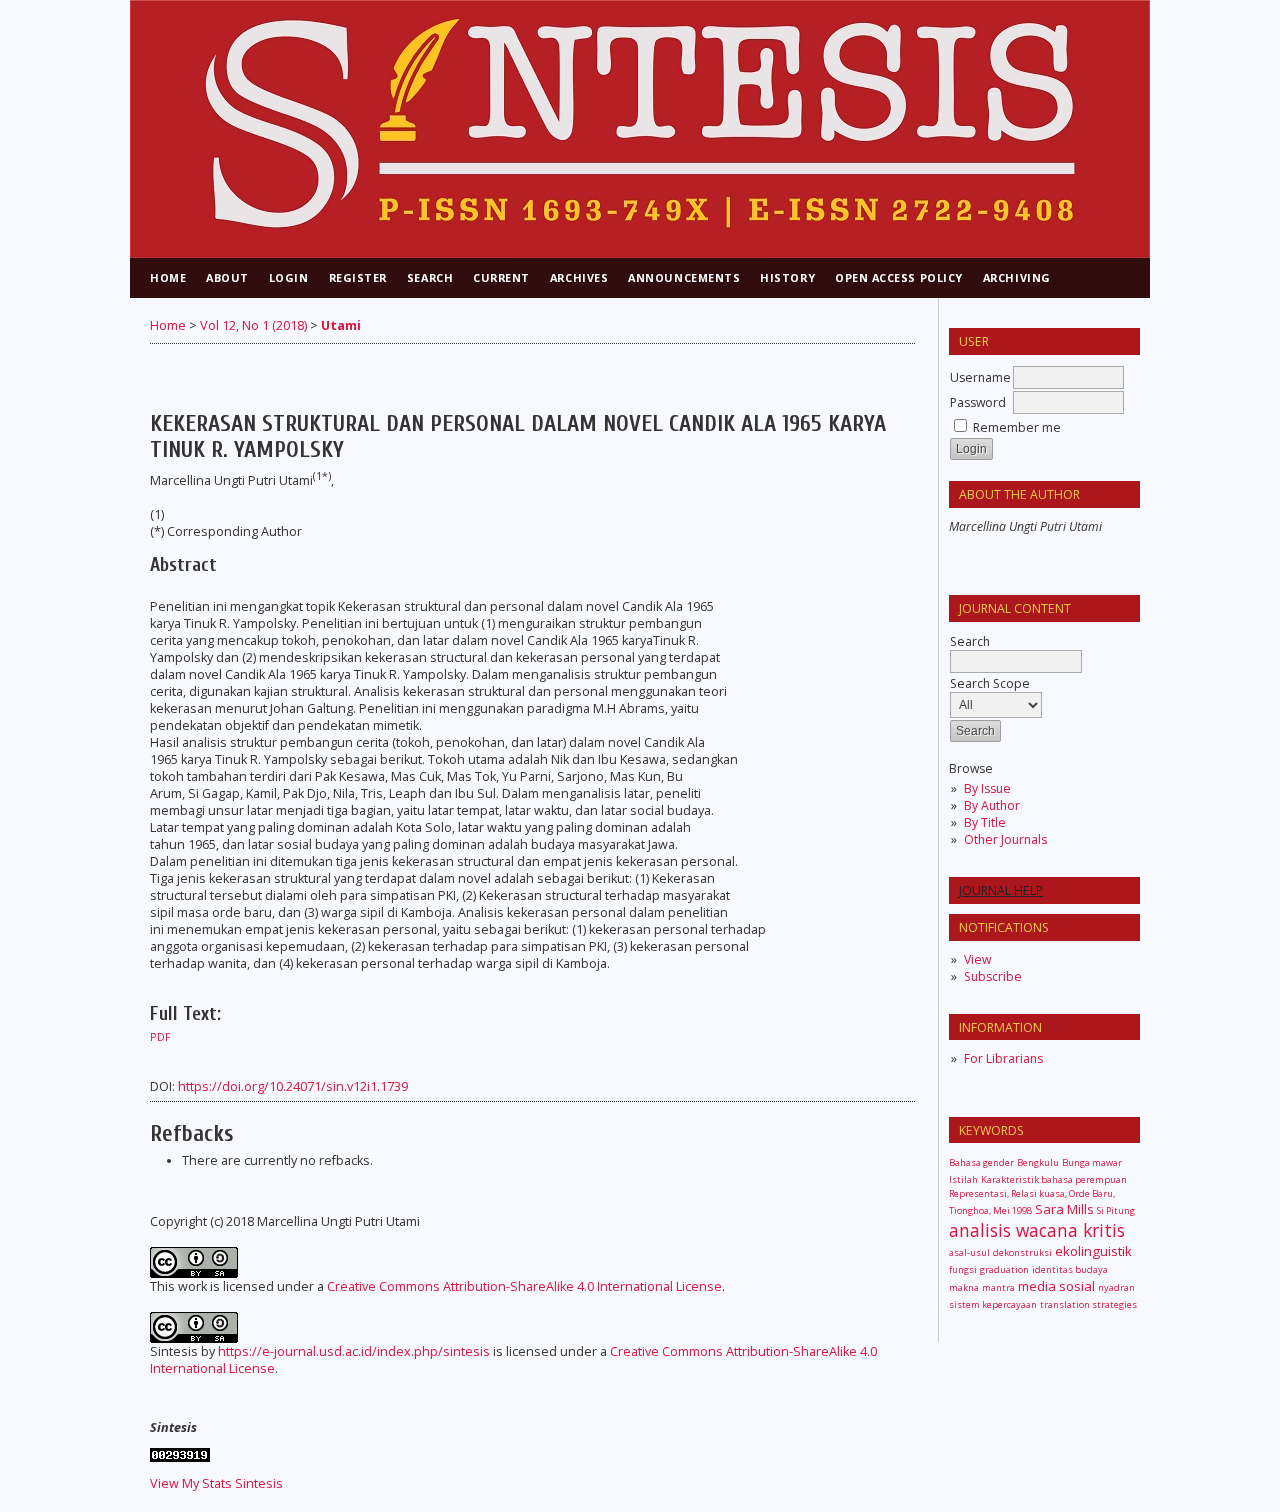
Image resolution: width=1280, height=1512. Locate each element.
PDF (160, 1037)
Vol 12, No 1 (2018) (253, 325)
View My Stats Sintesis (216, 1483)
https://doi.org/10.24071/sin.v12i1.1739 (293, 1086)
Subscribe (993, 976)
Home (168, 277)
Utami (341, 325)
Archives (579, 277)
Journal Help (1001, 890)
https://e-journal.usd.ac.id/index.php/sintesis (354, 1351)
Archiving (1017, 277)
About (227, 277)
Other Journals (1005, 839)
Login (289, 277)
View (977, 959)
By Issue (987, 788)
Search (430, 277)
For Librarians (1003, 1058)
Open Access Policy (899, 277)
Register (358, 277)
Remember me (1017, 427)
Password (978, 402)
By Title (985, 822)
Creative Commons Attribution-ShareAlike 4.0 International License (524, 1286)
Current (501, 277)
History (787, 277)
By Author (992, 805)
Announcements (684, 277)
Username (980, 377)
